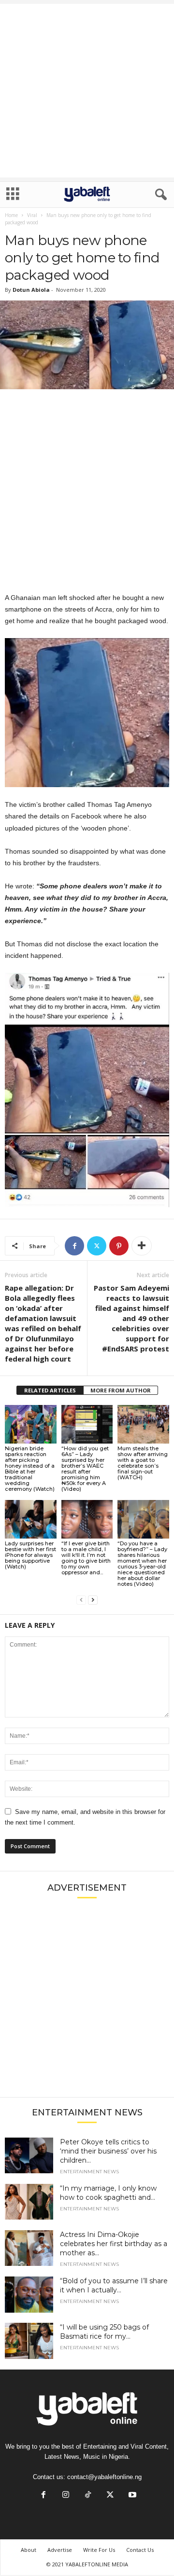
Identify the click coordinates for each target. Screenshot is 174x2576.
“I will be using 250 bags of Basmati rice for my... (104, 2332)
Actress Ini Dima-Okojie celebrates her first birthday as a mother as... (114, 2244)
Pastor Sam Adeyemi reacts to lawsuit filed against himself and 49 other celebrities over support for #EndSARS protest (131, 1318)
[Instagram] (66, 2496)
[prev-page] (81, 1600)
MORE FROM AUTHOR (121, 1390)
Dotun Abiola (31, 290)
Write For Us (99, 2550)
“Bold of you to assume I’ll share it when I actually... (114, 2285)
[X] (97, 1246)
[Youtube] (131, 2496)
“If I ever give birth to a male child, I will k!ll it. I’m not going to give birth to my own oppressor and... (86, 1558)
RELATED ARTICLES (50, 1390)
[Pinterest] (119, 1246)
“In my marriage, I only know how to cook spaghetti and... (108, 2193)
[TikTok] (88, 2496)
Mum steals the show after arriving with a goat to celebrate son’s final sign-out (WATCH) (143, 1463)
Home (11, 215)
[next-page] (93, 1600)
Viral (32, 215)
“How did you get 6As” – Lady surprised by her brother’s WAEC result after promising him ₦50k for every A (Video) (85, 1469)
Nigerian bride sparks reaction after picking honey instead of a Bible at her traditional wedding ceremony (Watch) (30, 1469)
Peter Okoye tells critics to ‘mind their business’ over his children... (108, 2151)
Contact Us (140, 2550)
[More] (142, 1246)
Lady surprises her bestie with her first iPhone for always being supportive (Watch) (30, 1555)
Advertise (60, 2550)
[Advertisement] (87, 91)
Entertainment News (89, 2172)
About (29, 2550)
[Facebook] (74, 1246)
